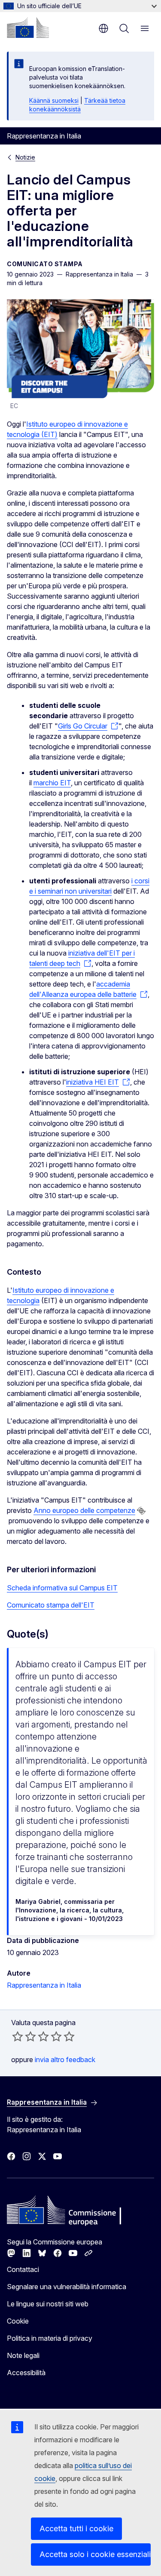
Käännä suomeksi (54, 100)
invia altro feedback (65, 2060)
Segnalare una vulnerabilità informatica (67, 2287)
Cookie (18, 2321)
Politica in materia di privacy (50, 2338)
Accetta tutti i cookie (76, 2528)
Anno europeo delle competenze (84, 1510)
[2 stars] (24, 2036)
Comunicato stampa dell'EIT (51, 1605)
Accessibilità (26, 2373)
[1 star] (18, 2036)
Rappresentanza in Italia (44, 1985)
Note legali (23, 2355)
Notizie (25, 157)
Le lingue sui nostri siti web (48, 2304)
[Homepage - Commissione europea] (28, 28)
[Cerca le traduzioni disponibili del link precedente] (141, 1511)
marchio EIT (52, 783)
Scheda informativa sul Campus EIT (62, 1588)
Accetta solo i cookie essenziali (95, 2554)
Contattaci (23, 2269)
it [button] (103, 28)
